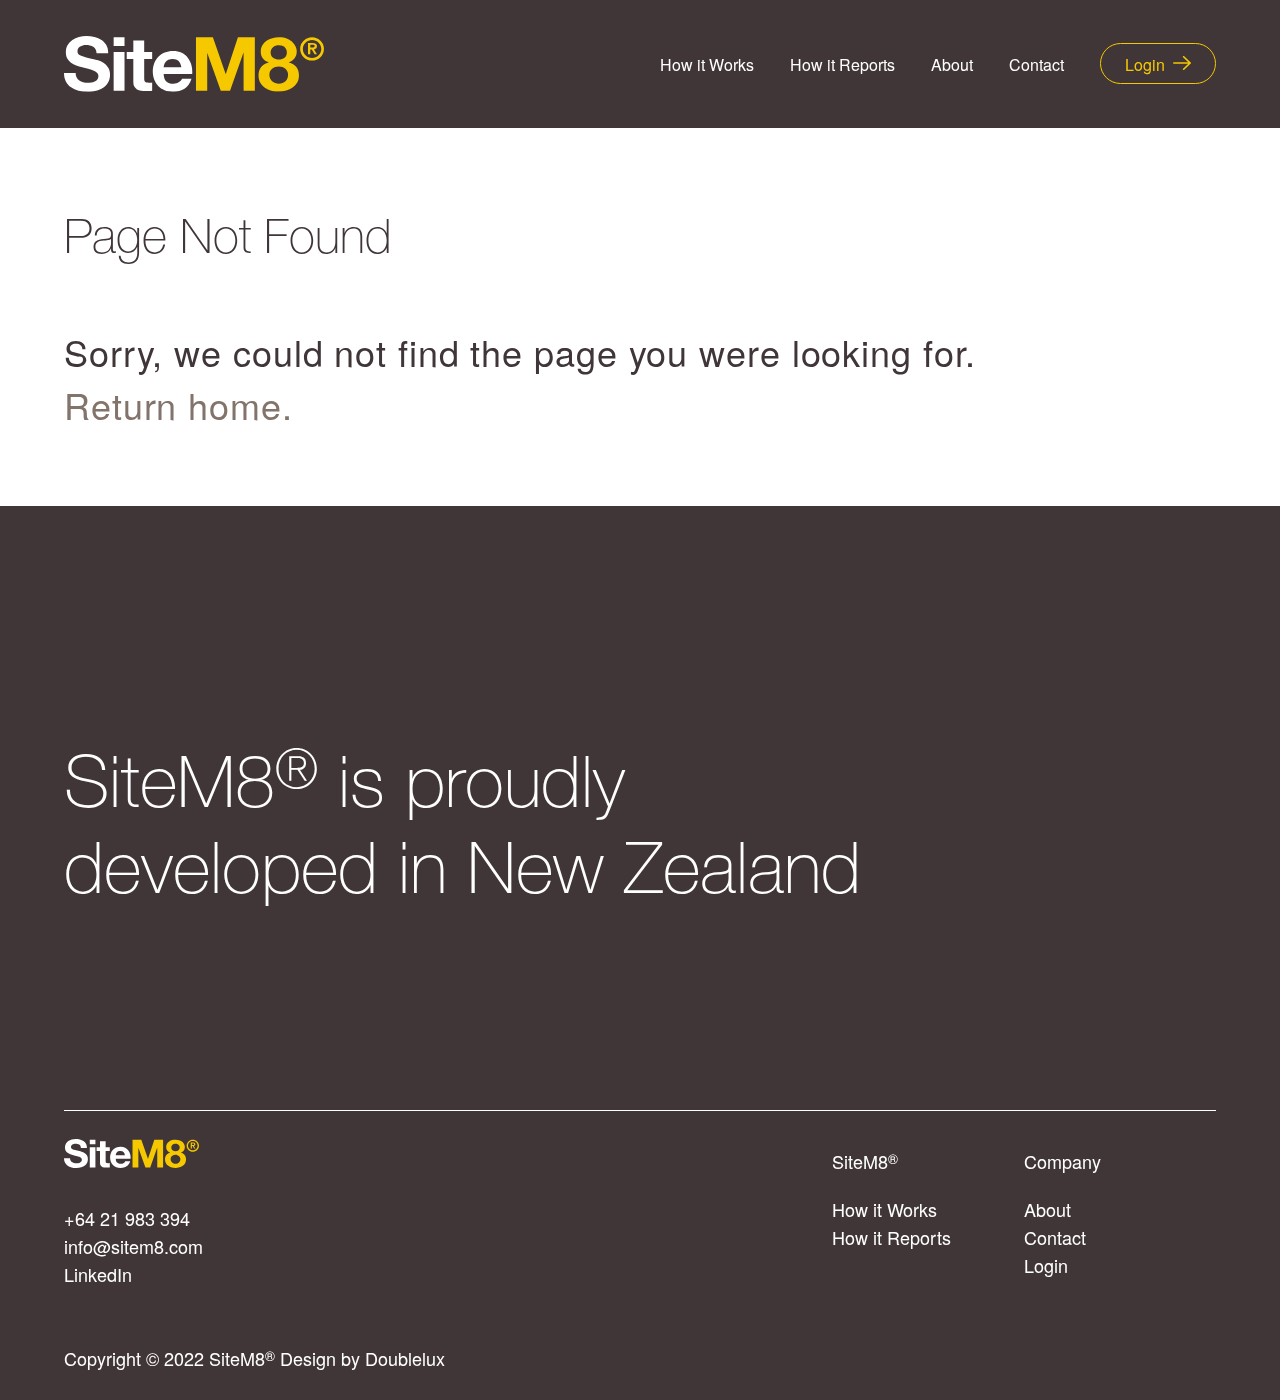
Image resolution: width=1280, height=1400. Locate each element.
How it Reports (842, 64)
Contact (1036, 64)
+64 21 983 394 (127, 1218)
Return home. (178, 404)
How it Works (707, 64)
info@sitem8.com (133, 1246)
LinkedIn (98, 1274)
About (952, 64)
